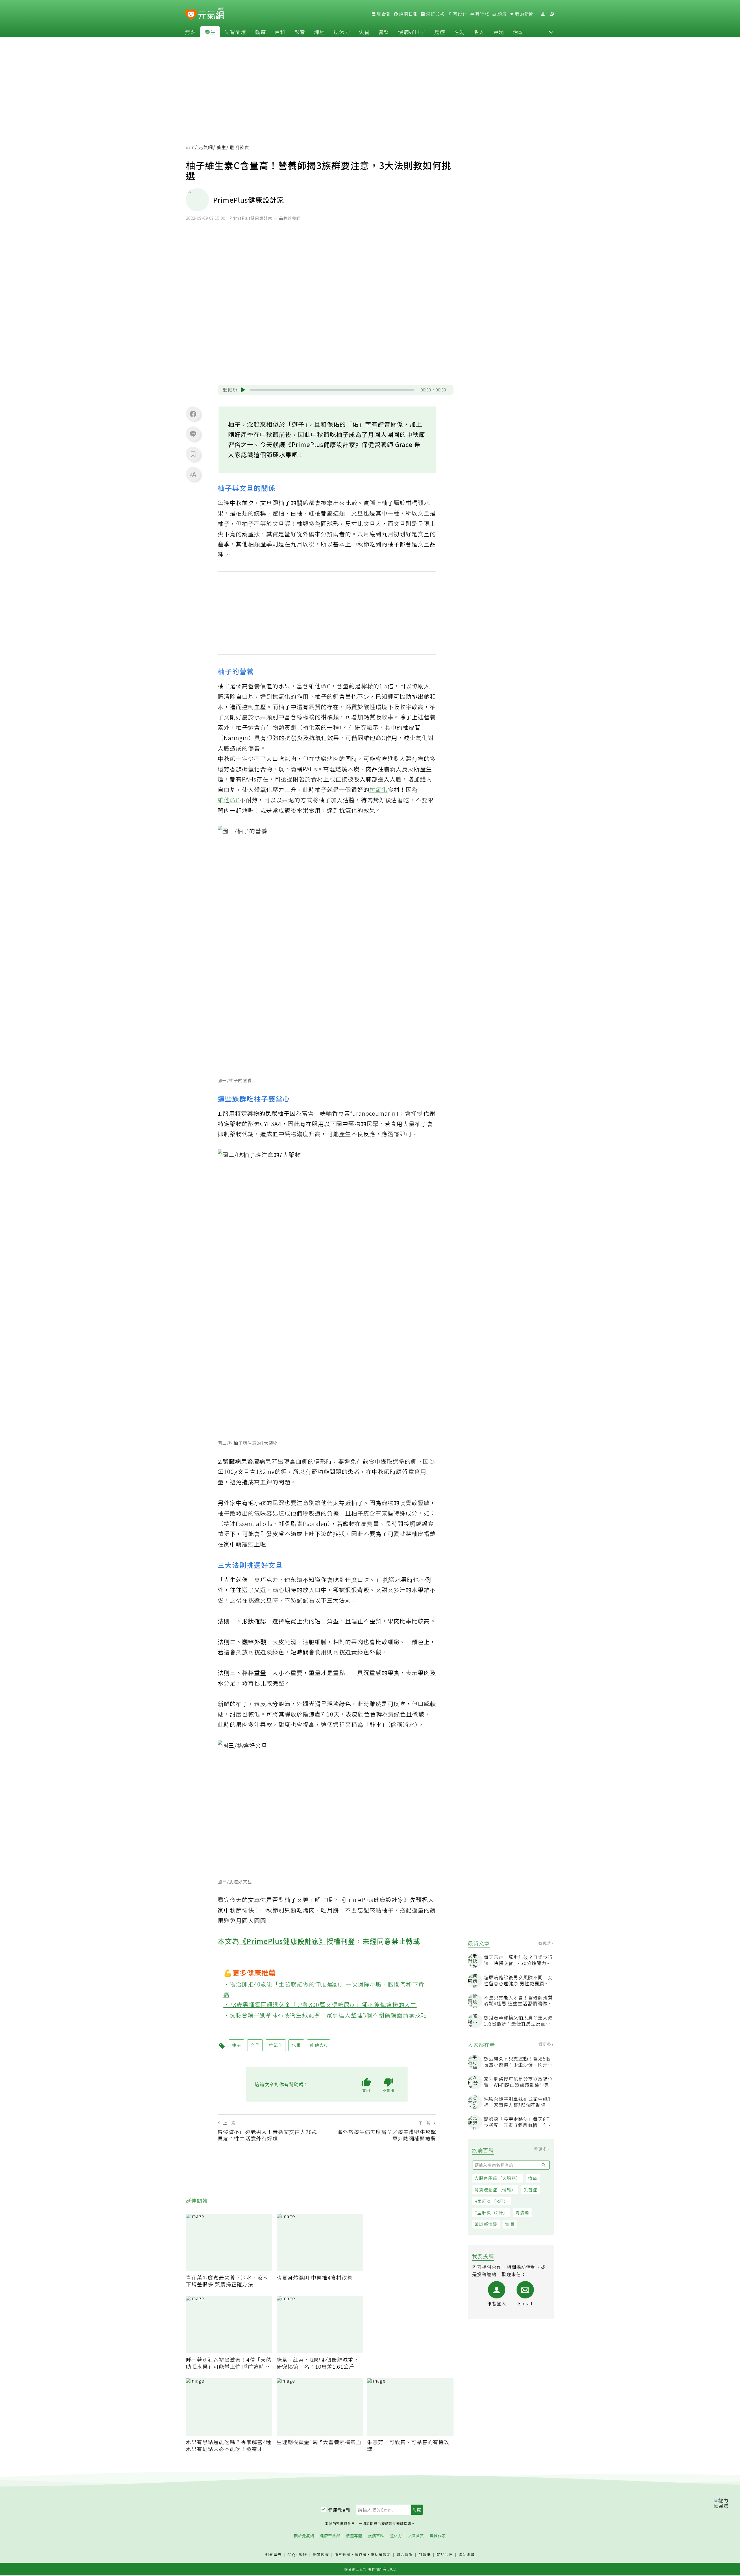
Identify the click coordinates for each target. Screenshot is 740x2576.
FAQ (291, 2554)
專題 (499, 32)
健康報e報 (339, 2510)
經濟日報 (408, 14)
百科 (280, 32)
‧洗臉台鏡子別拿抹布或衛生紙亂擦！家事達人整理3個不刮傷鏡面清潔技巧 (325, 2015)
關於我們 (445, 2555)
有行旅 (482, 14)
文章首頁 (416, 2536)
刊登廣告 (273, 2555)
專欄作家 (438, 2536)
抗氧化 (379, 789)
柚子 (236, 2045)
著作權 (361, 2554)
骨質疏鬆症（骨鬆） (495, 2190)
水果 (296, 2045)
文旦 (255, 2045)
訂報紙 (425, 2555)
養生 (210, 32)
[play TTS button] (243, 390)
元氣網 (206, 147)
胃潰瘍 (522, 2212)
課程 (319, 32)
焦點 (190, 32)
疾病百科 (376, 2536)
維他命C (229, 800)
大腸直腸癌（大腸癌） (497, 2178)
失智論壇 (235, 32)
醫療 (260, 32)
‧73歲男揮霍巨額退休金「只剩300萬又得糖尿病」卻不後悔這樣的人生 (320, 2005)
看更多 (545, 1943)
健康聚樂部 (330, 2536)
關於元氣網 (304, 2536)
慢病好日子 (412, 32)
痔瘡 (533, 2178)
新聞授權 (321, 2555)
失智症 (530, 2190)
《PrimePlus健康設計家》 (283, 1941)
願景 (502, 14)
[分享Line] (193, 434)
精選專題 (354, 2536)
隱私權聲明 (381, 2554)
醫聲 (384, 32)
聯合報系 (405, 2555)
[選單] (552, 14)
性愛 (459, 32)
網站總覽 (467, 2555)
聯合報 (383, 14)
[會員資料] (543, 14)
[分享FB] (193, 414)
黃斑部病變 (486, 2224)
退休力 (342, 32)
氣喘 (510, 2224)
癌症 (440, 32)
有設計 (459, 14)
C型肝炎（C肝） (491, 2212)
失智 (364, 32)
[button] (551, 32)
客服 (303, 2554)
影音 (300, 32)
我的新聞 (524, 14)
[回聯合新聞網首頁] (191, 15)
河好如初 (435, 14)
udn (190, 147)
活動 (518, 32)
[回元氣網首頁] (211, 14)
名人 (479, 32)
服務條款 (343, 2554)
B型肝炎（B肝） (491, 2201)
